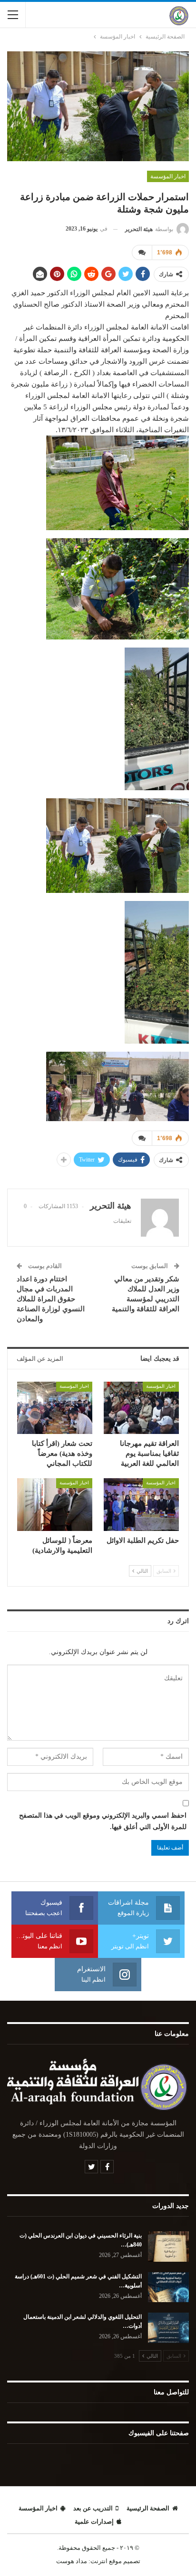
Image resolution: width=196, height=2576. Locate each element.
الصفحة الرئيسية (148, 2508)
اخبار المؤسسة (168, 176)
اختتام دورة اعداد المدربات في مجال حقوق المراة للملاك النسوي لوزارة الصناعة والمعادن (51, 1299)
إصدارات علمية (94, 2522)
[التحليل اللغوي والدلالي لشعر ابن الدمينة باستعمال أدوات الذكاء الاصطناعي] (168, 2328)
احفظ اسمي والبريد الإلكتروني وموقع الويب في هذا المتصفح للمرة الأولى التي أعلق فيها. (103, 1821)
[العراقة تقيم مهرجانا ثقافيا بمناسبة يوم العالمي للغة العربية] (141, 1408)
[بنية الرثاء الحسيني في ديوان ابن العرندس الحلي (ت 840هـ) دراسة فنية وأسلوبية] (168, 2247)
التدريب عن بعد (93, 2508)
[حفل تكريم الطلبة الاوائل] (141, 1505)
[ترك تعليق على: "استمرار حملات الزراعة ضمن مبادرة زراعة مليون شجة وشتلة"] (142, 252)
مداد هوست (72, 2561)
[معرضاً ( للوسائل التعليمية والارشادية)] (55, 1505)
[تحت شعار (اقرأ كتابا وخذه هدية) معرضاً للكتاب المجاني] (55, 1408)
